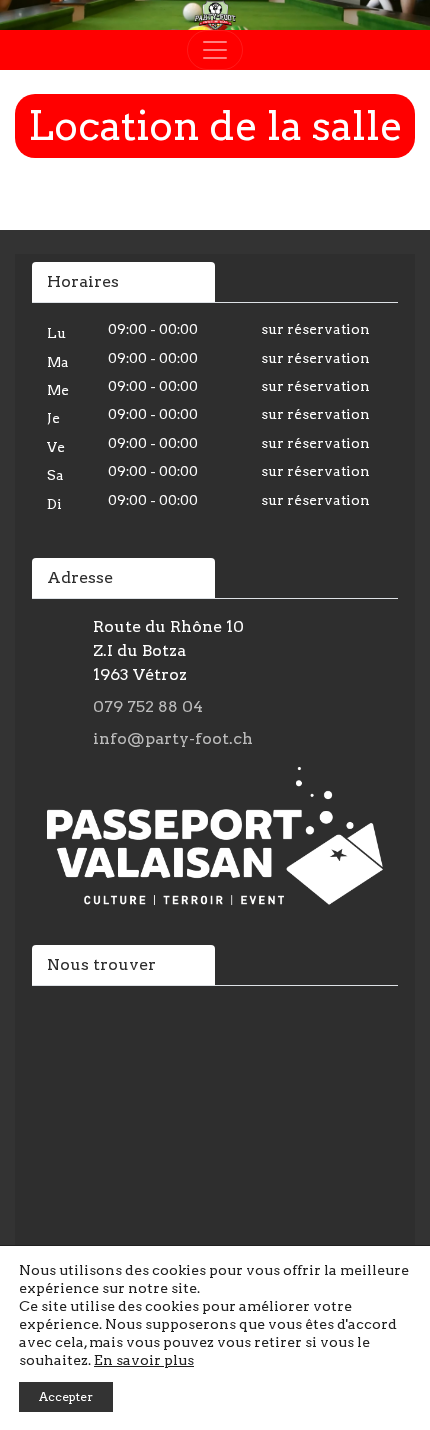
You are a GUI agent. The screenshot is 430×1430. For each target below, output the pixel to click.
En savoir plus (144, 1360)
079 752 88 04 (148, 706)
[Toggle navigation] (215, 50)
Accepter (66, 1396)
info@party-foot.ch (173, 738)
